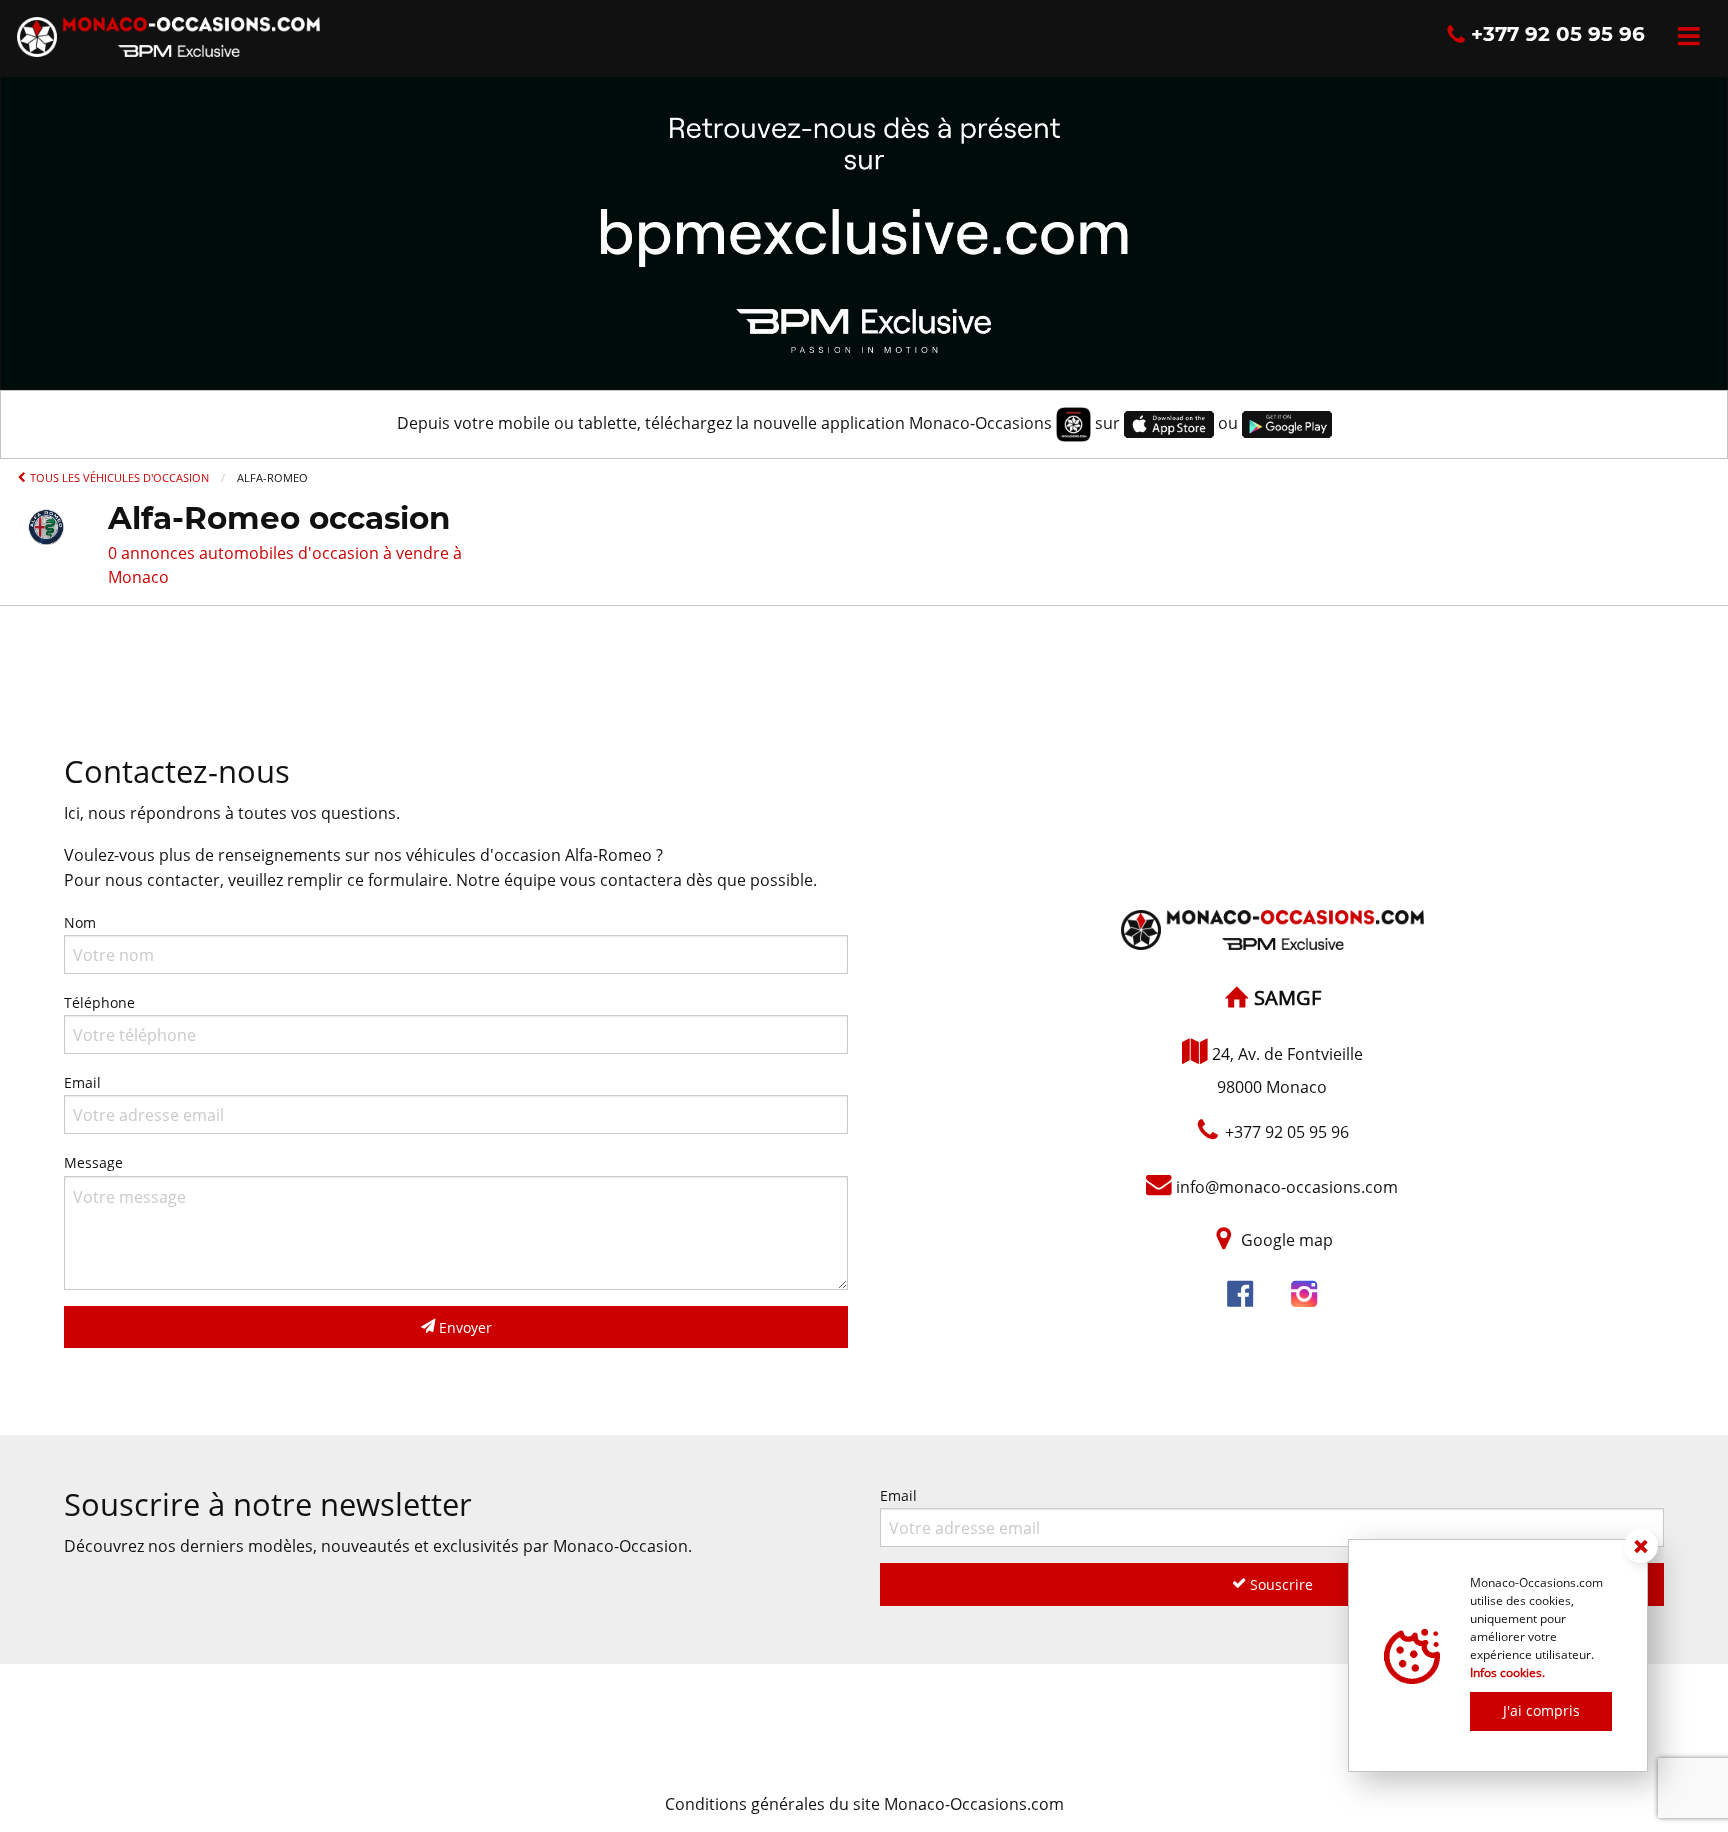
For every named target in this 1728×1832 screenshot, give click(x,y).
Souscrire (1279, 1584)
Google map (1287, 1241)
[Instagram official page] (1304, 1296)
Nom (80, 922)
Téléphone (99, 1002)
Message (93, 1162)
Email (82, 1082)
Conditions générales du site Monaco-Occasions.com (864, 1804)
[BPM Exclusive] (864, 232)
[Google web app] (1287, 423)
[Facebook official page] (1239, 1296)
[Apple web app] (1169, 423)
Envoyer (463, 1327)
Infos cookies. (1507, 1672)
